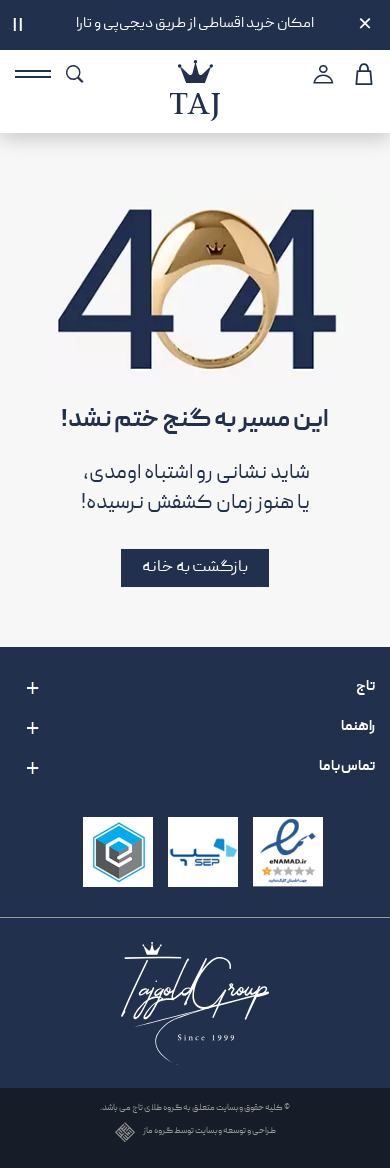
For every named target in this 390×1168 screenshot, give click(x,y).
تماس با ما (347, 767)
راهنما (358, 727)
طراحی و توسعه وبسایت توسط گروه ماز (209, 1132)
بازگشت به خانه (195, 567)
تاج (365, 687)
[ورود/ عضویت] (320, 74)
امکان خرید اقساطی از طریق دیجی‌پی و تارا (195, 24)
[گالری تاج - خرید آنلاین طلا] (195, 71)
